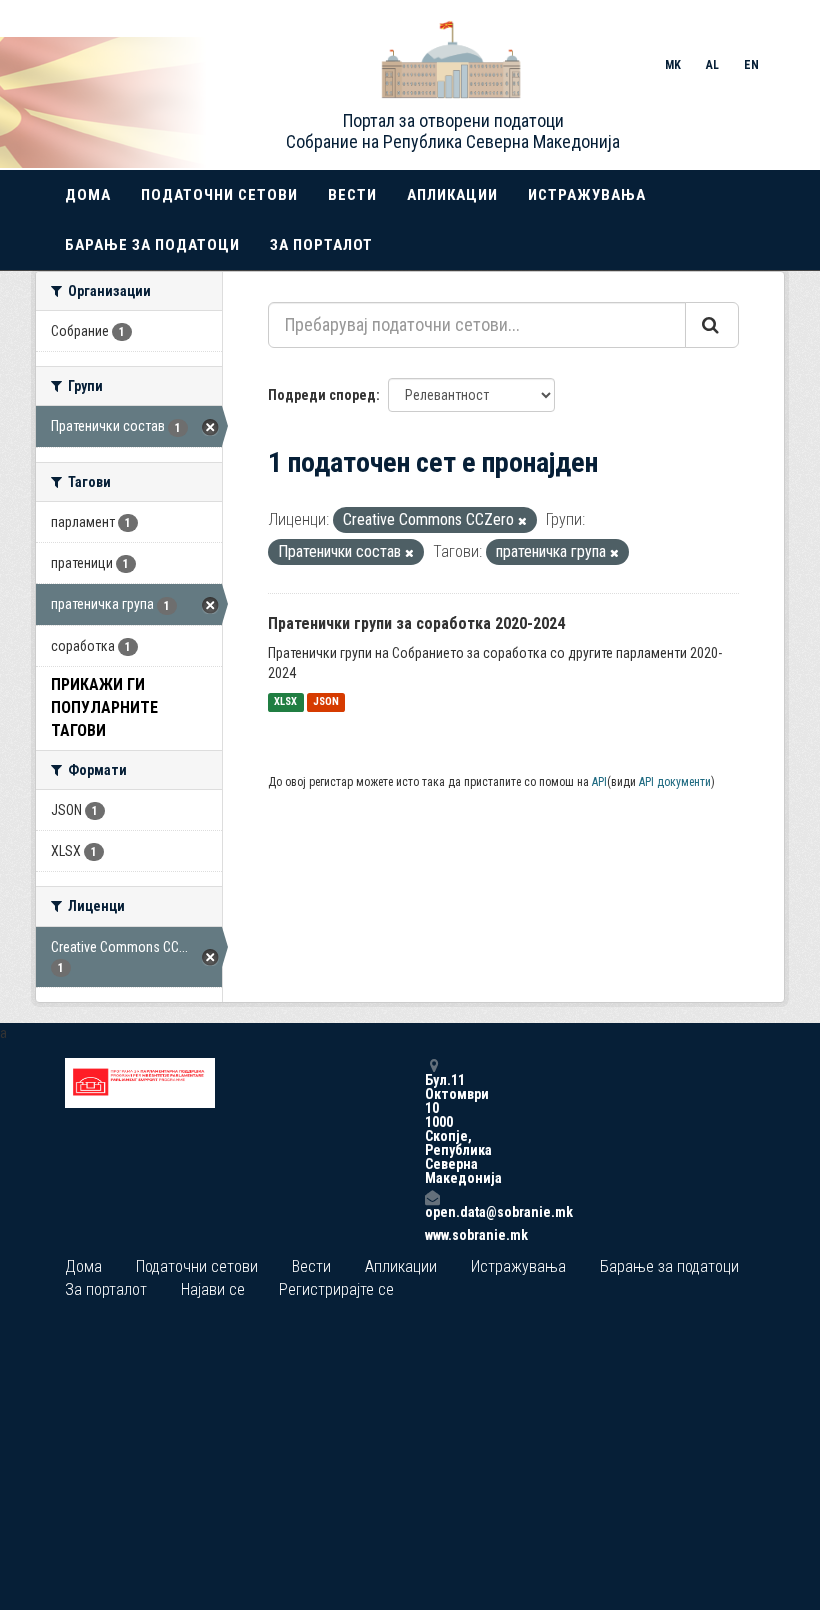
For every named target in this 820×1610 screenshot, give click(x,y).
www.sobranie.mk (432, 1235)
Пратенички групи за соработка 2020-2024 (416, 623)
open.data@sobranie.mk (432, 1211)
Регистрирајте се (336, 1289)
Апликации (452, 195)
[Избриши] (522, 521)
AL (712, 65)
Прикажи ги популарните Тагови (104, 707)
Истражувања (587, 195)
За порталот (321, 245)
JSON (326, 702)
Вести (352, 195)
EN (751, 65)
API (599, 782)
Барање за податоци (152, 245)
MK (673, 65)
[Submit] (712, 325)
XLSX (285, 702)
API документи (675, 782)
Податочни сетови (219, 195)
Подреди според (322, 395)
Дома (88, 195)
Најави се (213, 1289)
